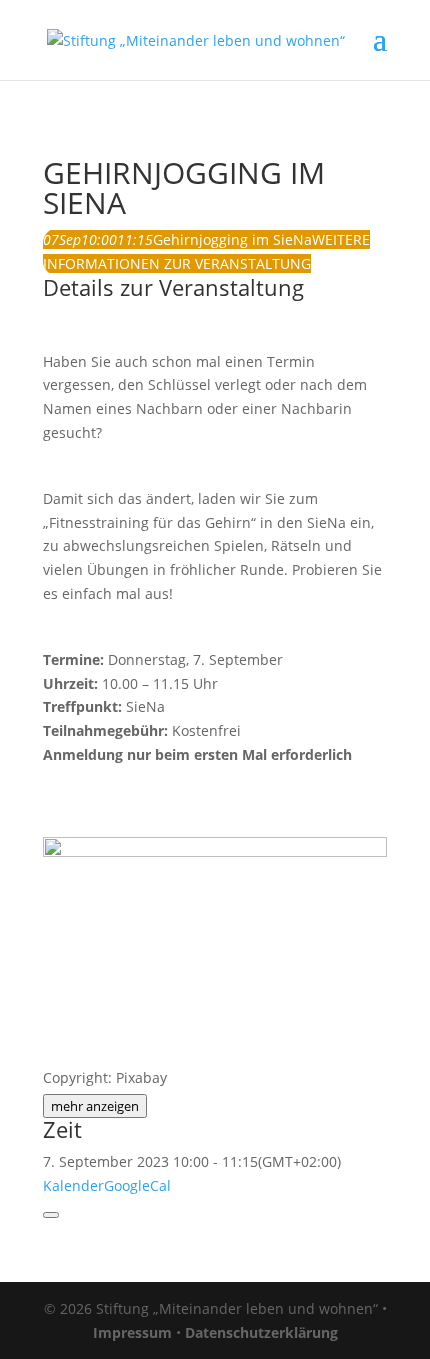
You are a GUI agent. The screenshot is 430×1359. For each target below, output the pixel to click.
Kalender (73, 1185)
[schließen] (51, 1215)
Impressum (132, 1332)
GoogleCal (137, 1185)
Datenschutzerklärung (261, 1332)
